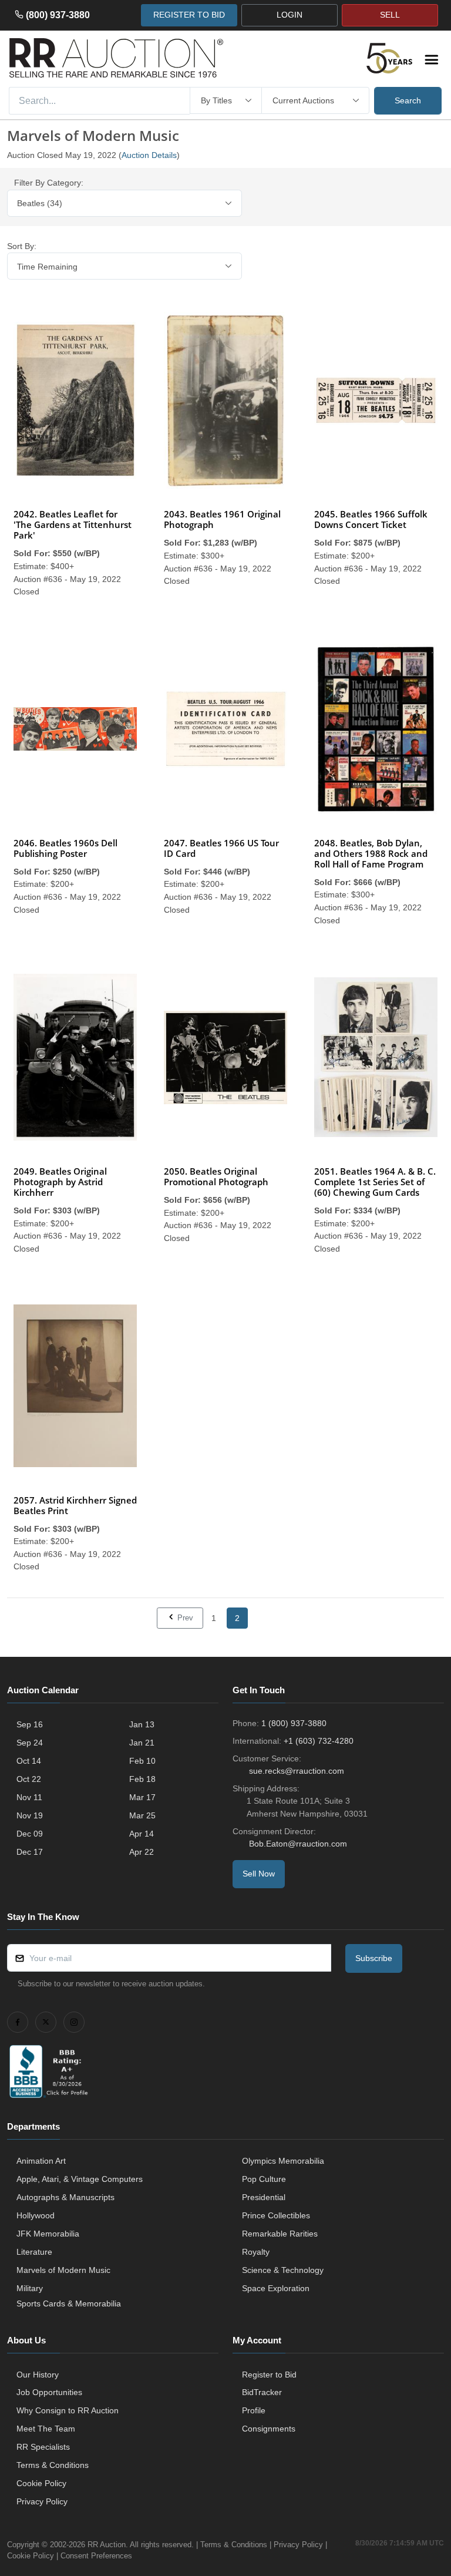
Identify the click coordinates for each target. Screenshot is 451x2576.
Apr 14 (142, 1834)
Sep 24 (30, 1743)
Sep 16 (30, 1724)
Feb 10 (142, 1761)
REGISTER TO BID (189, 15)
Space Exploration (276, 2288)
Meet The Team (46, 2429)
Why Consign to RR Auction (68, 2410)
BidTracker (262, 2392)
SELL (390, 15)
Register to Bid (269, 2375)
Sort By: (22, 246)
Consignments (269, 2429)
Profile (254, 2410)
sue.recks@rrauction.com (297, 1771)
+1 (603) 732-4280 (319, 1741)
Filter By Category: (49, 183)
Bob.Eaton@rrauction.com (298, 1844)
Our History (38, 2375)
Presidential (264, 2197)
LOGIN (290, 15)
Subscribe (374, 1958)
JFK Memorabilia (48, 2234)
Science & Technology (283, 2270)
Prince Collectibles (276, 2215)
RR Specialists (43, 2447)
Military (30, 2288)
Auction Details (149, 155)
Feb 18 (142, 1779)
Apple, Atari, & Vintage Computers (80, 2179)
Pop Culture (264, 2179)
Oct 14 (29, 1761)
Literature (34, 2252)
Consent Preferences (96, 2556)
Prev (184, 1618)
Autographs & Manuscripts (65, 2197)
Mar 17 (142, 1797)
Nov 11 (29, 1797)
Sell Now (259, 1874)
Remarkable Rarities (280, 2234)
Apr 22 (142, 1852)
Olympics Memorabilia (283, 2161)
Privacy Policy (42, 2501)
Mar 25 (142, 1815)
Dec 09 (30, 1834)
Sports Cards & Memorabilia (69, 2303)
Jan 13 (142, 1724)
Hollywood (36, 2215)
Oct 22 (29, 1779)
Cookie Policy (41, 2483)
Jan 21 (142, 1743)
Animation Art (41, 2161)
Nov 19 (30, 1815)
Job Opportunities (49, 2392)
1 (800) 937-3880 (294, 1723)
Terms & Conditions (53, 2465)
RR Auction (107, 2545)
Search (408, 100)
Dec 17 (30, 1852)
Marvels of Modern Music (63, 2270)
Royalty (256, 2252)
